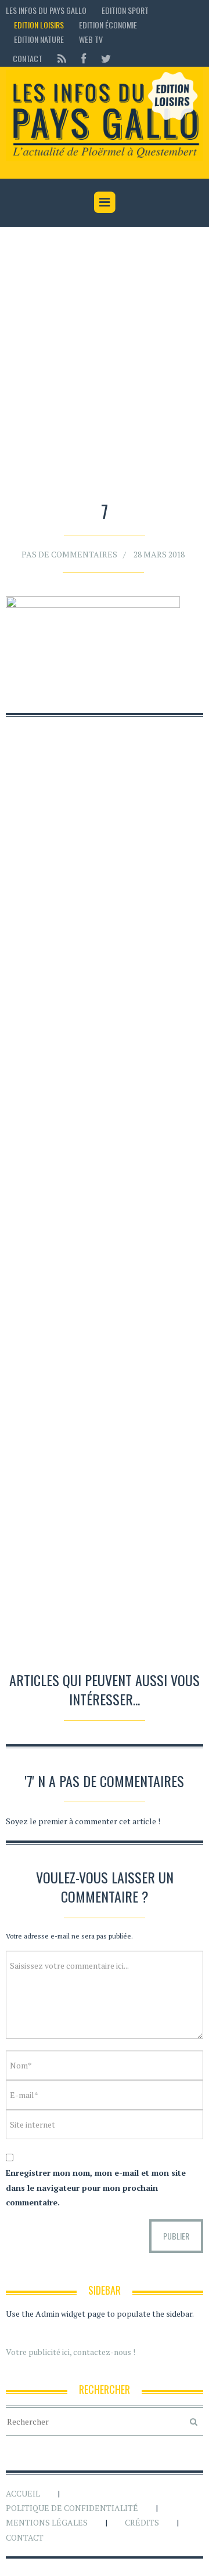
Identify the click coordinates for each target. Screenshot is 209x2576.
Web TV (91, 39)
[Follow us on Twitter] (102, 58)
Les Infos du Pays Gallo (46, 10)
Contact (28, 58)
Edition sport (125, 10)
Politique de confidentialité (72, 2508)
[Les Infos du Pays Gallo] (105, 116)
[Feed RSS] (62, 58)
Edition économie (108, 25)
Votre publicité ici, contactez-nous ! (71, 2352)
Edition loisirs (39, 25)
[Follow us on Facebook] (84, 58)
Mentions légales (47, 2522)
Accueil (23, 2493)
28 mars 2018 (159, 554)
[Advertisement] (105, 366)
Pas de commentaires (69, 554)
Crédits (142, 2522)
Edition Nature (39, 39)
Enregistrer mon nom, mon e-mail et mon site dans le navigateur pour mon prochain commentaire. (96, 2187)
